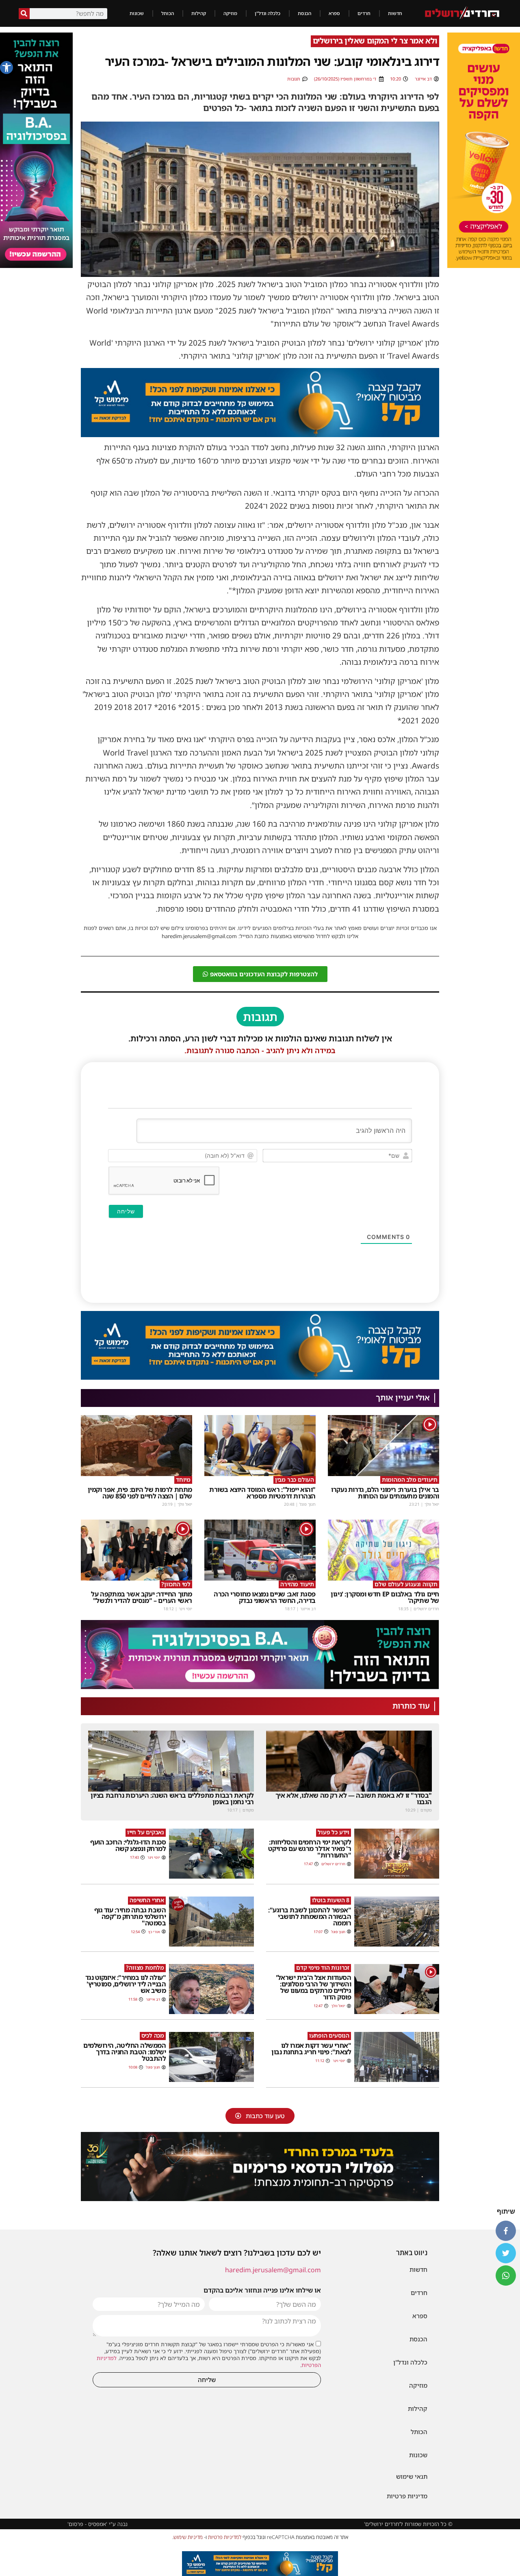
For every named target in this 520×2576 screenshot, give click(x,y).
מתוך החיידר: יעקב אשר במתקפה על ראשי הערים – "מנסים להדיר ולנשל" (142, 1597)
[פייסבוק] (506, 2231)
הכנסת (304, 13)
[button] (6, 68)
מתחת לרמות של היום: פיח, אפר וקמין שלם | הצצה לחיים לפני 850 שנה (140, 1493)
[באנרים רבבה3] (260, 1655)
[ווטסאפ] (506, 2276)
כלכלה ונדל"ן (268, 13)
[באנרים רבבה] (36, 150)
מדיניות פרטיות (407, 2496)
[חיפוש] (24, 14)
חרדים (364, 13)
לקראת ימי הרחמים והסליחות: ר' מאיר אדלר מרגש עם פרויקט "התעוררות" (310, 1849)
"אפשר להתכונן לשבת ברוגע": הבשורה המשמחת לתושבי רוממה (310, 1916)
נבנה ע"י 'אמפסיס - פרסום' (97, 2524)
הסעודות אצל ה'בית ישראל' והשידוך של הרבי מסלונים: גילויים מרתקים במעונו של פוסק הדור (313, 1987)
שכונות (137, 13)
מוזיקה (230, 13)
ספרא (334, 13)
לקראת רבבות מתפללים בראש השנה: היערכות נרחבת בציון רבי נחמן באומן (172, 1799)
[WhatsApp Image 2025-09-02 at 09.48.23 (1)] (260, 2167)
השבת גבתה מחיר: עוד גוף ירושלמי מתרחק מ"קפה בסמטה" (130, 1916)
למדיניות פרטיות (225, 2537)
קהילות (199, 13)
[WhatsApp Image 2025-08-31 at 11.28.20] (260, 2564)
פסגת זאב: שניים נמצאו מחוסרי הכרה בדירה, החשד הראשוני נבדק (265, 1597)
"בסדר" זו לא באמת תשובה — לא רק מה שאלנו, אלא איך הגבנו (354, 1799)
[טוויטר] (506, 2253)
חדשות (395, 13)
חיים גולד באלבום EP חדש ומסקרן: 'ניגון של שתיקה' (385, 1597)
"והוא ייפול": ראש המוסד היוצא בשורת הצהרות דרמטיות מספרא (262, 1493)
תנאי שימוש (412, 2476)
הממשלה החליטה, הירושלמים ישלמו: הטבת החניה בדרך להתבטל (125, 2052)
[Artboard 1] (484, 150)
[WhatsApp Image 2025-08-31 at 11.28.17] (260, 434)
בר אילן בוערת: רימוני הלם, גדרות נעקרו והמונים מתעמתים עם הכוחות (385, 1493)
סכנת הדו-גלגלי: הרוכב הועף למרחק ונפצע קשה (128, 1845)
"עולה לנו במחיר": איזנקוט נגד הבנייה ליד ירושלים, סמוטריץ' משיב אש (126, 1984)
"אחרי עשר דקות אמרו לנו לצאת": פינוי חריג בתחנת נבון (311, 2049)
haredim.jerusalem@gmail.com (273, 2270)
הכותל (168, 13)
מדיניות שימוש (188, 2537)
